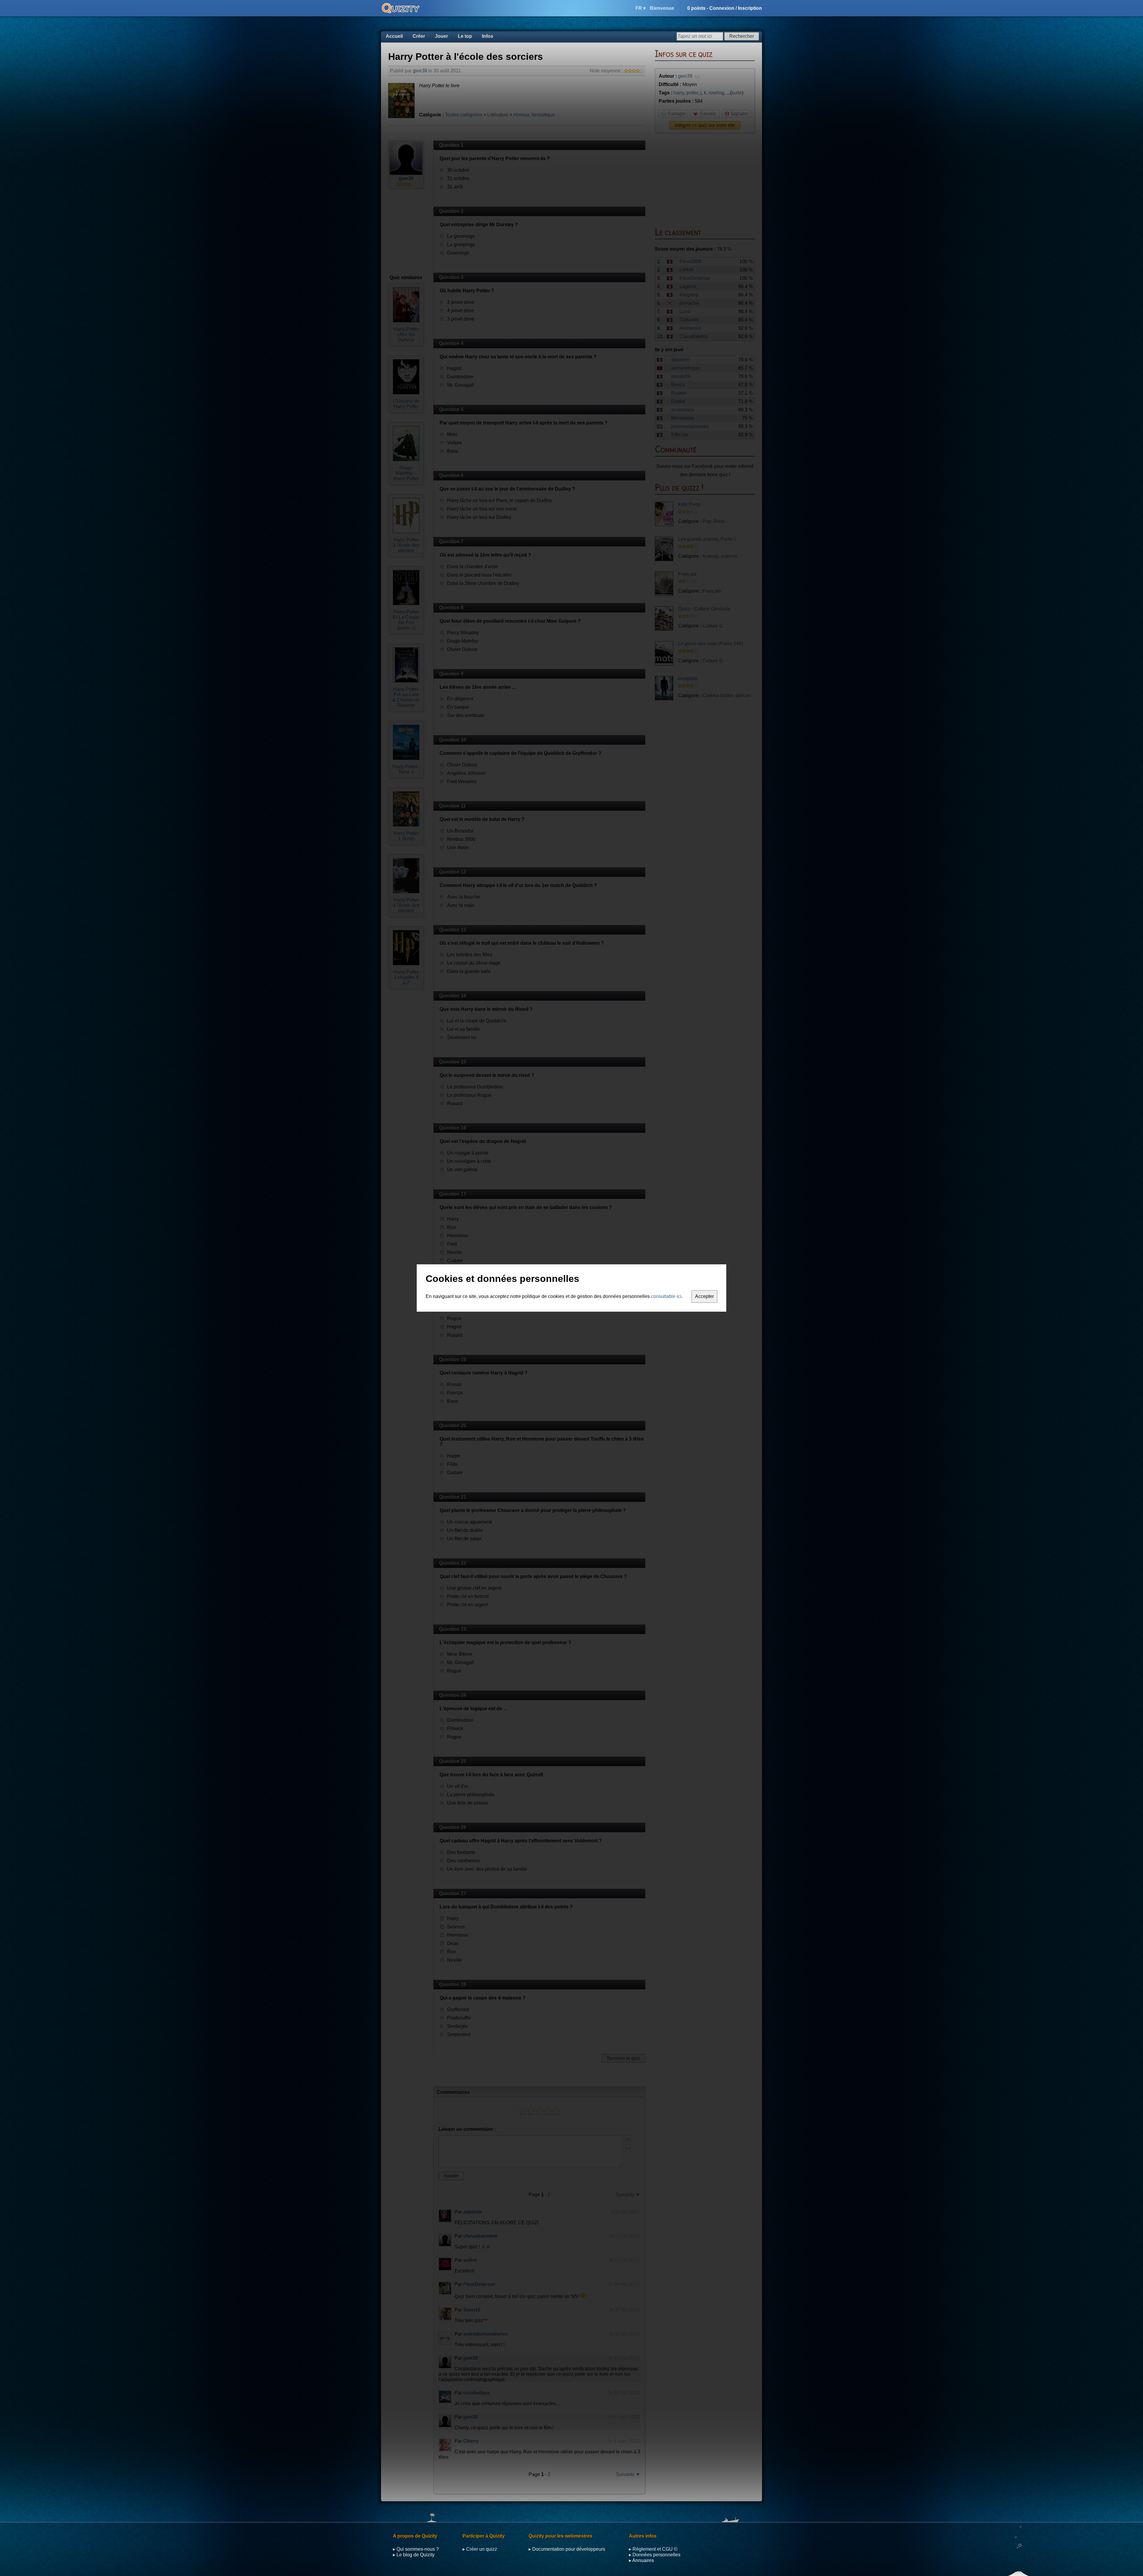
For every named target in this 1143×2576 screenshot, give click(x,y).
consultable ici (666, 1296)
